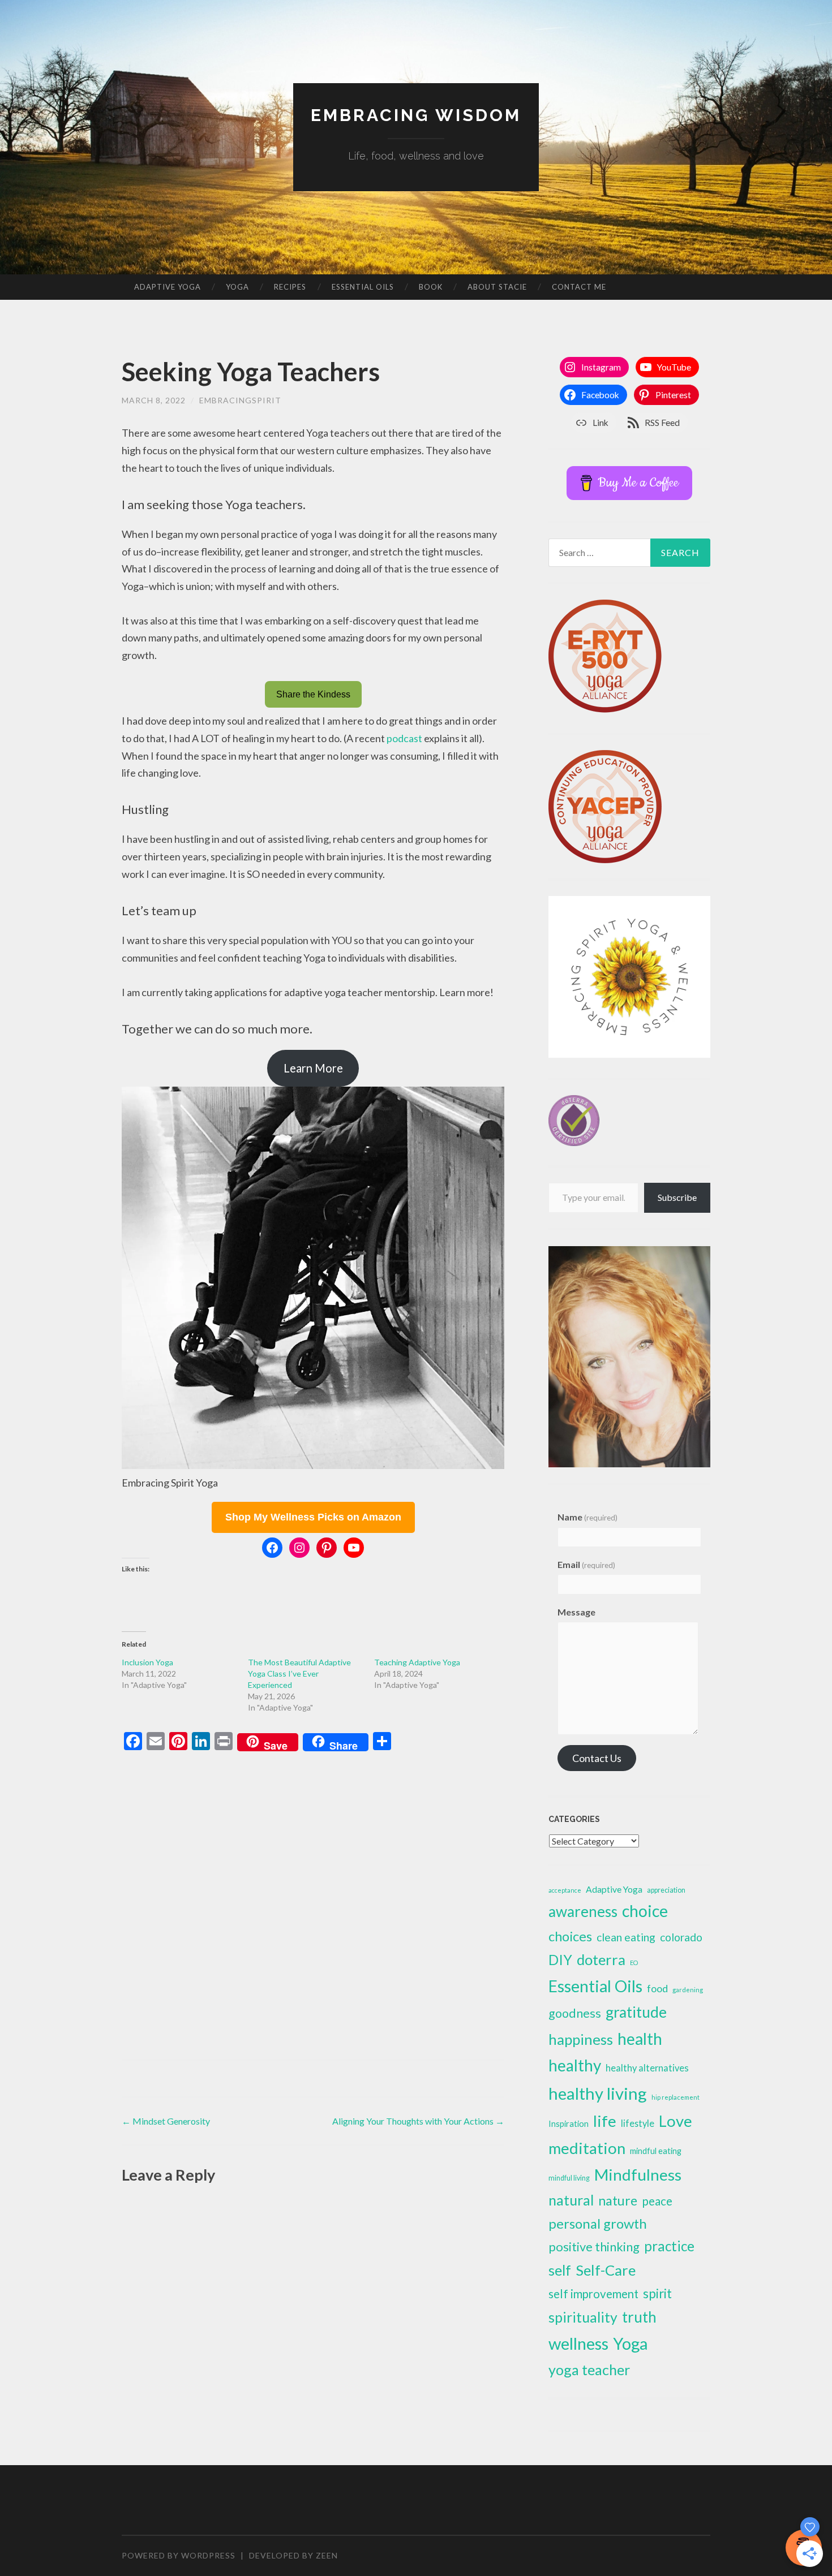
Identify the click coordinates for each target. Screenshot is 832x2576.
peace (657, 2201)
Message (576, 1612)
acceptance (565, 1890)
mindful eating (656, 2151)
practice (669, 2246)
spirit (657, 2293)
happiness (581, 2039)
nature (618, 2200)
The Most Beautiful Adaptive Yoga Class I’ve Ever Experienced (299, 1673)
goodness (575, 2013)
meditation (587, 2148)
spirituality (583, 2317)
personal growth (598, 2223)
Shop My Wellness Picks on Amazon (313, 1517)
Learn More (313, 1068)
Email (586, 1564)
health (640, 2039)
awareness (583, 1911)
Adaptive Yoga (168, 287)
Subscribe (677, 1197)
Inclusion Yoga (147, 1662)
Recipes (290, 287)
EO (634, 1963)
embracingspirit (240, 400)
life (605, 2121)
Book (431, 287)
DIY (560, 1960)
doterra (601, 1959)
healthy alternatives (647, 2068)
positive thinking (594, 2247)
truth (639, 2317)
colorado (681, 1937)
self (560, 2270)
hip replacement (676, 2097)
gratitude (636, 2012)
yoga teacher (589, 2370)
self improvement (593, 2294)
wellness (578, 2343)
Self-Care (606, 2270)
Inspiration (569, 2123)
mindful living (569, 2178)
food (657, 1988)
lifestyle (638, 2123)
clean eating (626, 1937)
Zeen (327, 2555)
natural (571, 2200)
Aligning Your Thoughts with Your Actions (418, 2121)
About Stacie (497, 287)
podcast (404, 738)
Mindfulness (638, 2174)
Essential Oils (363, 287)
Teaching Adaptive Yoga (417, 1662)
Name (587, 1517)
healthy (575, 2065)
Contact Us (597, 1758)
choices (570, 1936)
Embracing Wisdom (416, 115)
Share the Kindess (313, 694)
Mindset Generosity (166, 2121)
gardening (688, 1990)
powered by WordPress (179, 2555)
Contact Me (579, 287)
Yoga (237, 287)
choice (645, 1911)
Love (676, 2121)
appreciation (666, 1890)
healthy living (598, 2093)
